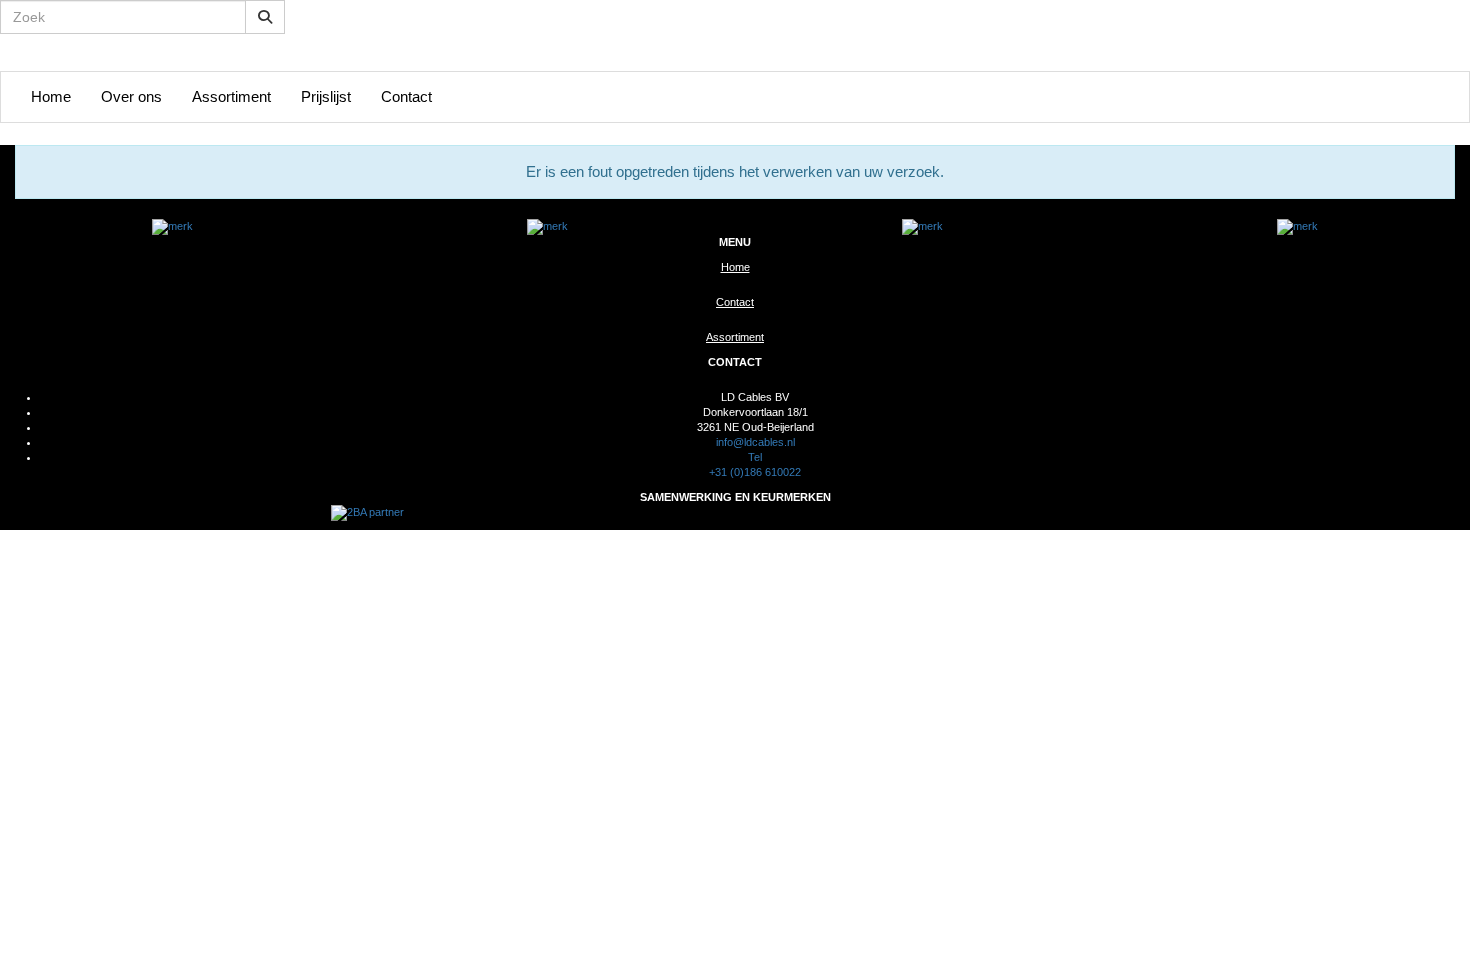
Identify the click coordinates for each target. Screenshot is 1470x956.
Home (51, 96)
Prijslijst (326, 96)
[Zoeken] (265, 17)
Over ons (131, 96)
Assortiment (231, 96)
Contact (406, 96)
